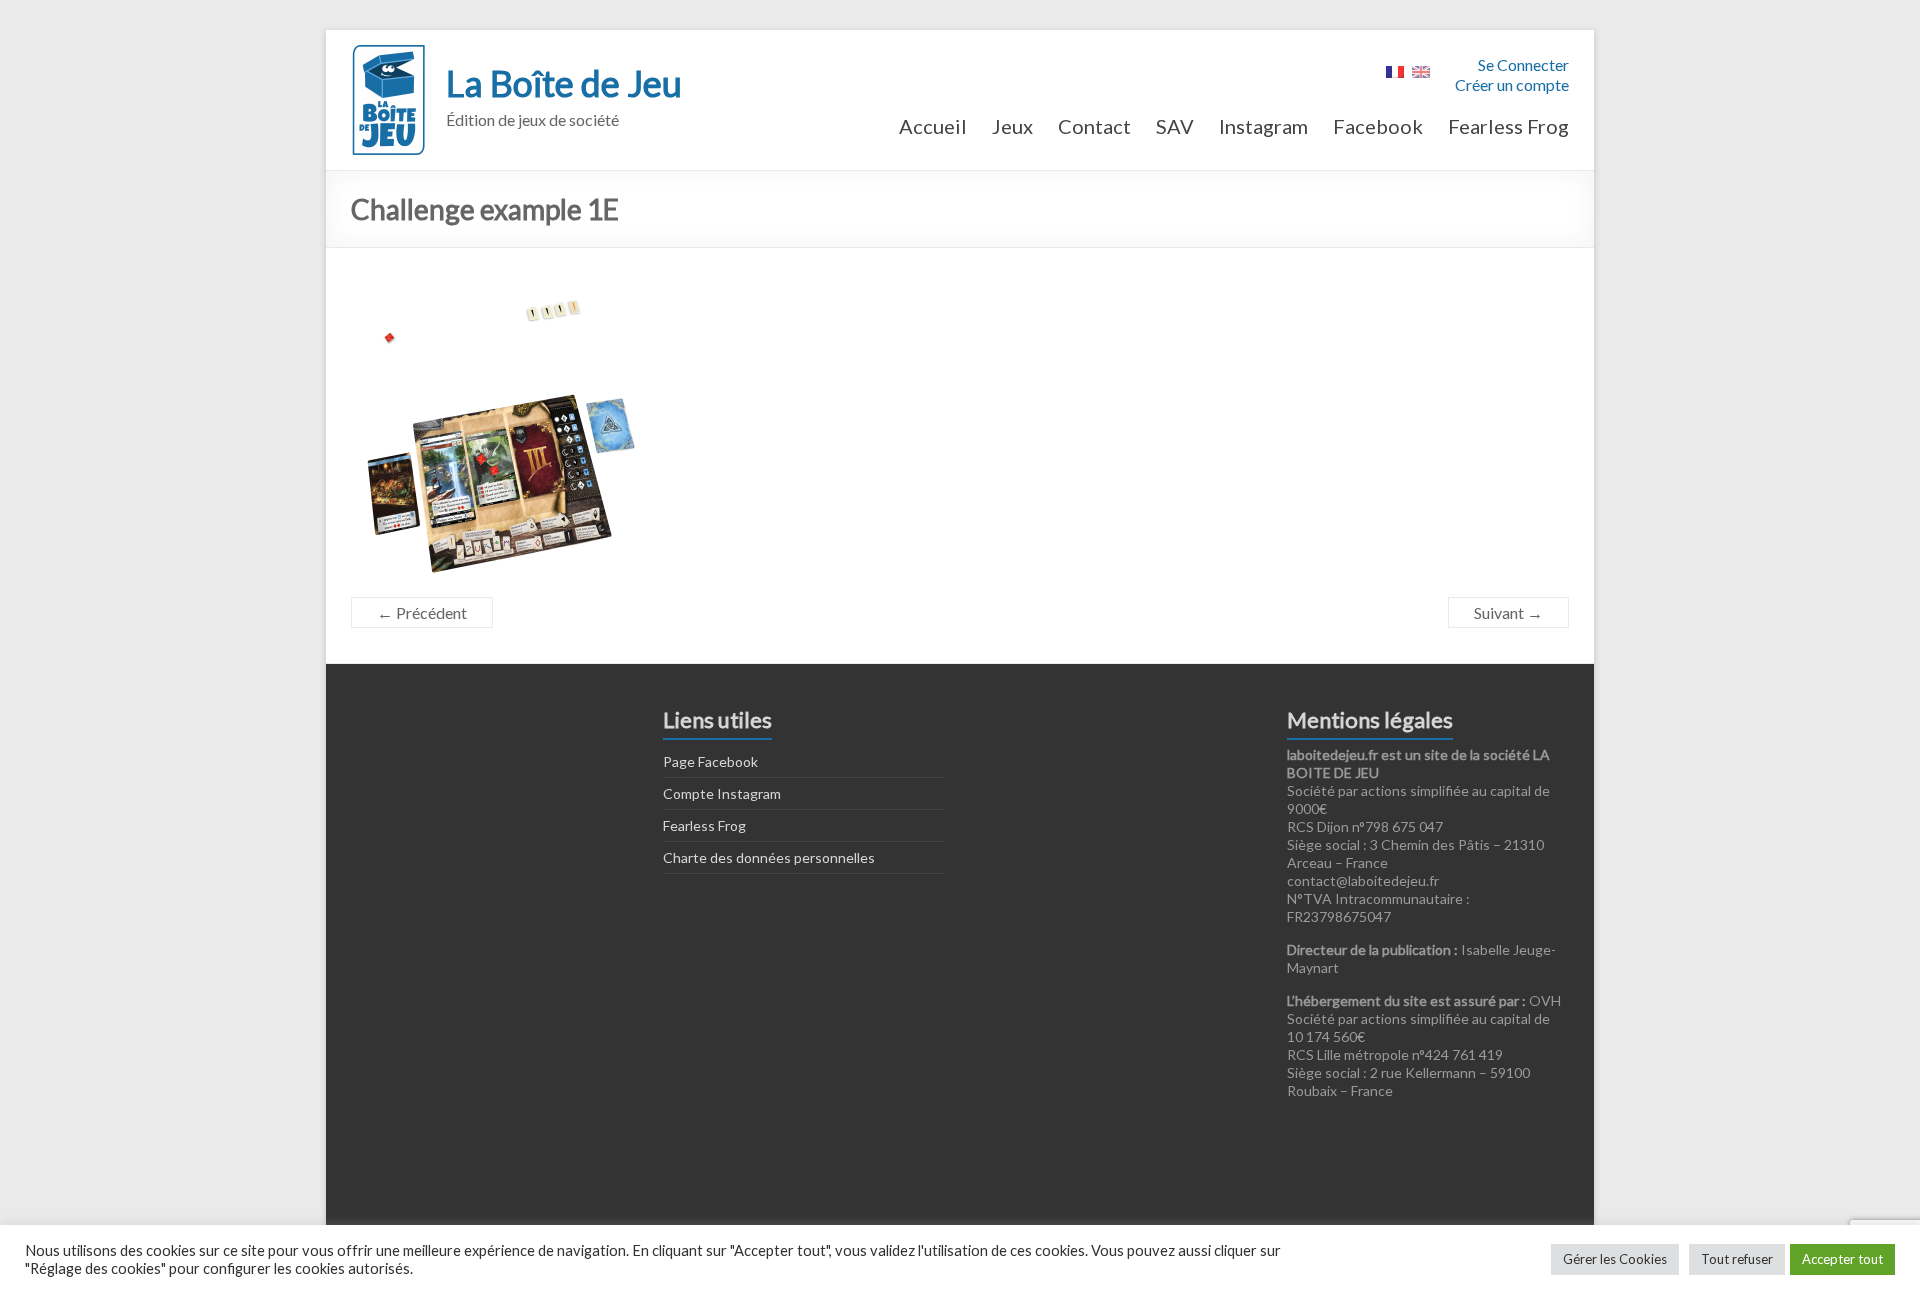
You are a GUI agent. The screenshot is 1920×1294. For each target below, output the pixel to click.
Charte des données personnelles (769, 857)
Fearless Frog (1508, 126)
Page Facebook (710, 761)
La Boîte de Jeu (564, 83)
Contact (1094, 126)
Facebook (1378, 126)
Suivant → (1508, 612)
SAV (1175, 126)
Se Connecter (1523, 64)
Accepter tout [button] (1842, 1259)
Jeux (1012, 126)
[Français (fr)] (1395, 69)
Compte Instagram (722, 793)
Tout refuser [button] (1737, 1259)
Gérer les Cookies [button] (1615, 1259)
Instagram (1263, 126)
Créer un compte (1512, 84)
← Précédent (422, 612)
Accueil (933, 126)
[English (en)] (1421, 69)
